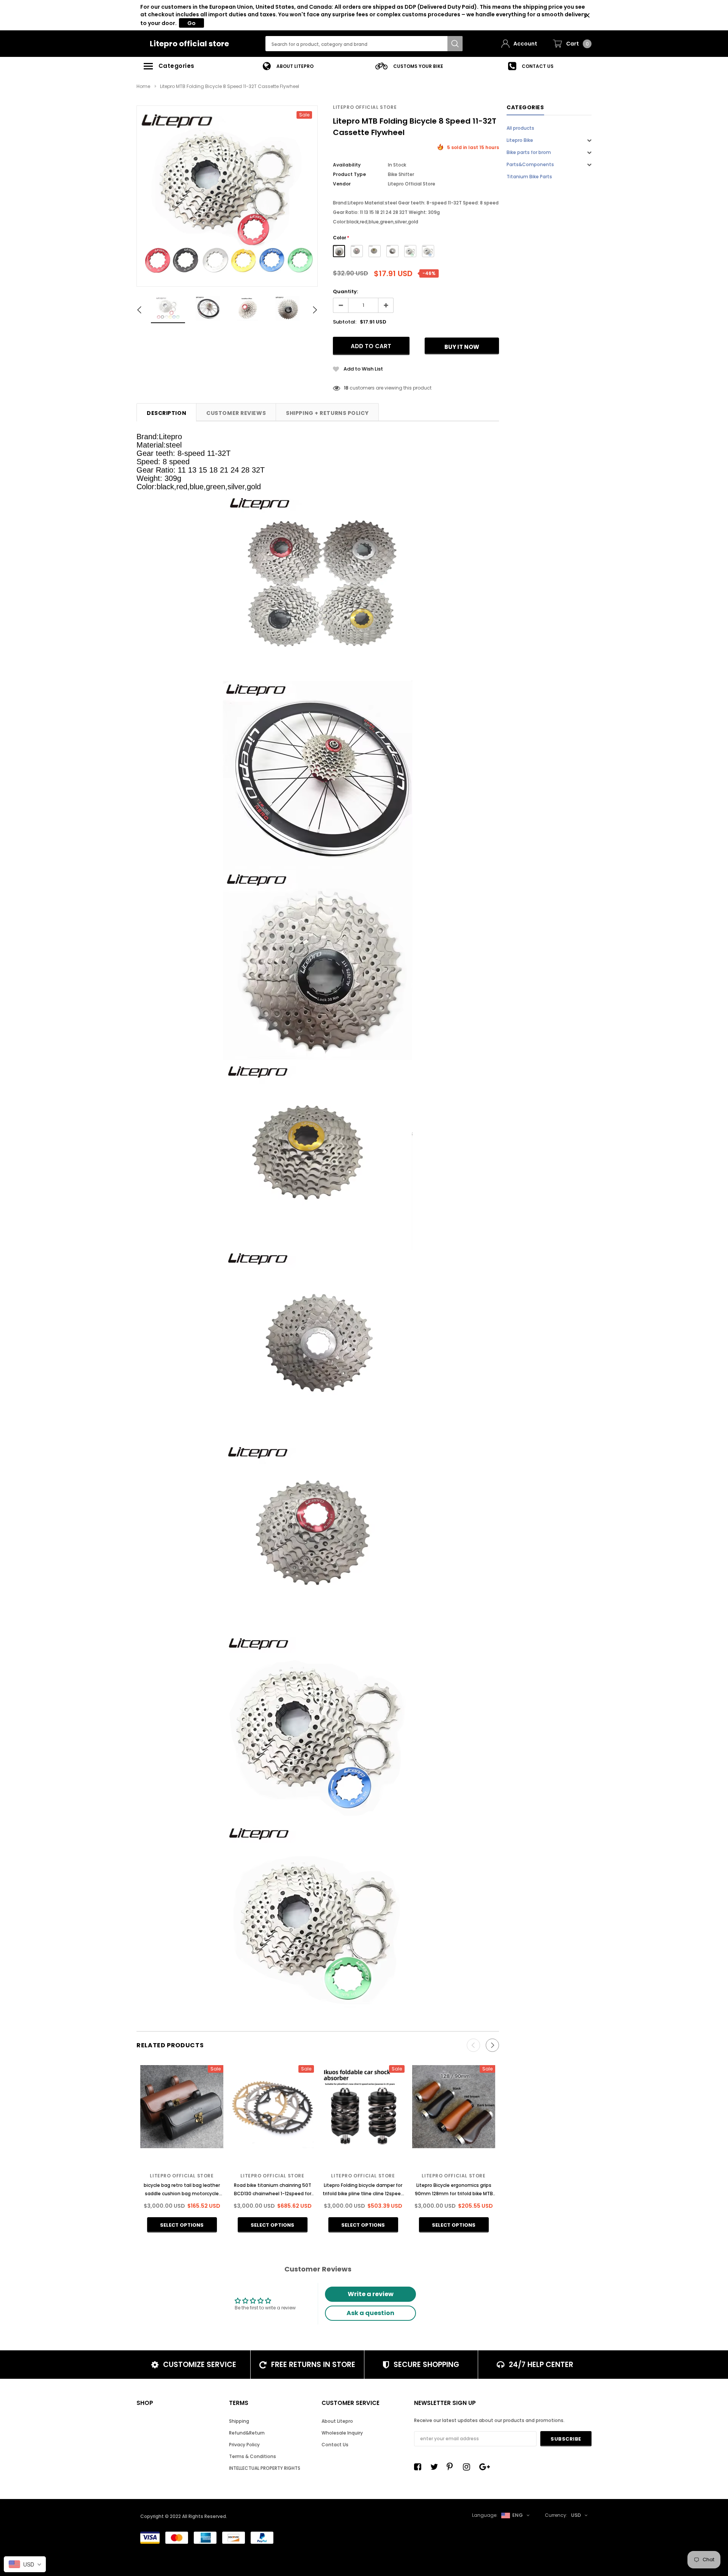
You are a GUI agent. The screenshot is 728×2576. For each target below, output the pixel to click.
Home (143, 86)
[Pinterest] (452, 2467)
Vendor (342, 184)
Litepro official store (189, 44)
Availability (347, 165)
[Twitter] (436, 2467)
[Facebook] (420, 2467)
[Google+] (485, 2467)
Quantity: (345, 291)
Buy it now (462, 347)
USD (576, 2515)
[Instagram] (469, 2467)
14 (346, 388)
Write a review (371, 2294)
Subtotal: (345, 322)
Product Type (349, 174)
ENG (518, 2515)
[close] (587, 15)
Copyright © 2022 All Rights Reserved (183, 2516)
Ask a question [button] (370, 2313)
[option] (288, 66)
